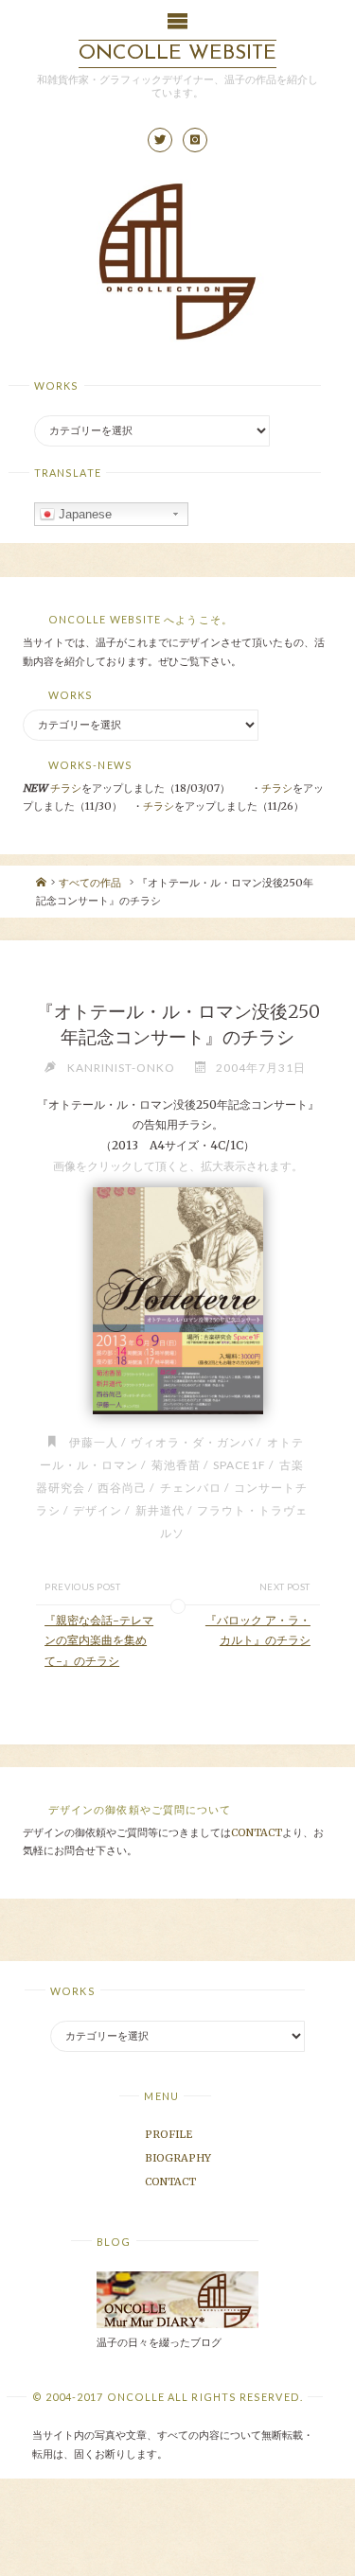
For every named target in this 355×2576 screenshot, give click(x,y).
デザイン (98, 1510)
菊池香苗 (176, 1465)
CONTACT (257, 1832)
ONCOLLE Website (177, 53)
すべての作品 (90, 883)
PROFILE (169, 2134)
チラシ (66, 788)
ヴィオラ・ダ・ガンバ (192, 1442)
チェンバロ (190, 1488)
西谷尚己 (122, 1488)
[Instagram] (195, 140)
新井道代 (160, 1510)
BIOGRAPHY (178, 2158)
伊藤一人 (94, 1442)
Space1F (240, 1465)
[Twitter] (160, 140)
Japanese (83, 514)
